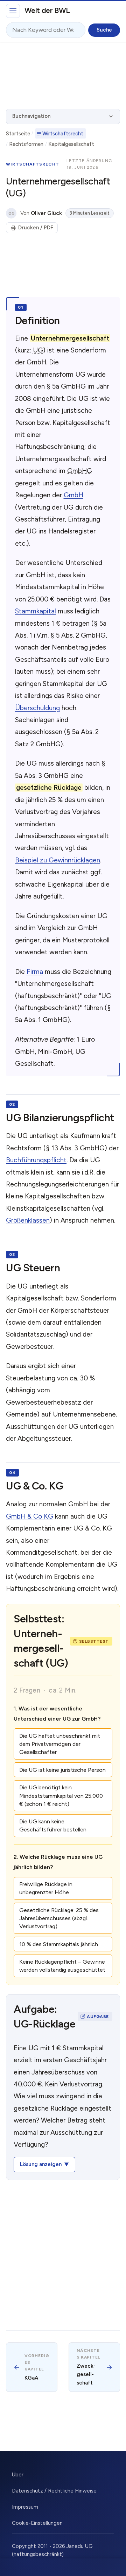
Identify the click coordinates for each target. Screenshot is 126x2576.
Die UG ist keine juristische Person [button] (62, 1770)
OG (11, 213)
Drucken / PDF (36, 228)
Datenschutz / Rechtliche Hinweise (54, 2491)
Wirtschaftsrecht (63, 134)
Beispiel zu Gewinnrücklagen (58, 860)
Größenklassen (28, 1220)
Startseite (18, 134)
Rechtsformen (26, 144)
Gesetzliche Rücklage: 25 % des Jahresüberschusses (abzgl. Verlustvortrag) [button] (59, 1918)
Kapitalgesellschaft (71, 144)
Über (18, 2475)
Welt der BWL (47, 10)
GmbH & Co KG (30, 1516)
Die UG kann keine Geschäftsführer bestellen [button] (53, 1825)
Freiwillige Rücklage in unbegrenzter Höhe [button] (46, 1888)
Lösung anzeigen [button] (41, 2164)
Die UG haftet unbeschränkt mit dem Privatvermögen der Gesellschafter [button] (60, 1744)
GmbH (73, 495)
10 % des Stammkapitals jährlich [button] (59, 1944)
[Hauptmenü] (13, 11)
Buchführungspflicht (36, 1160)
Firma (35, 972)
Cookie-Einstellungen (37, 2523)
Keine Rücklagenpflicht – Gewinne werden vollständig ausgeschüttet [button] (62, 1966)
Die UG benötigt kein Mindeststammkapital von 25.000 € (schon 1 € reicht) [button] (61, 1795)
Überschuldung (37, 708)
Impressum (25, 2507)
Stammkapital (36, 611)
